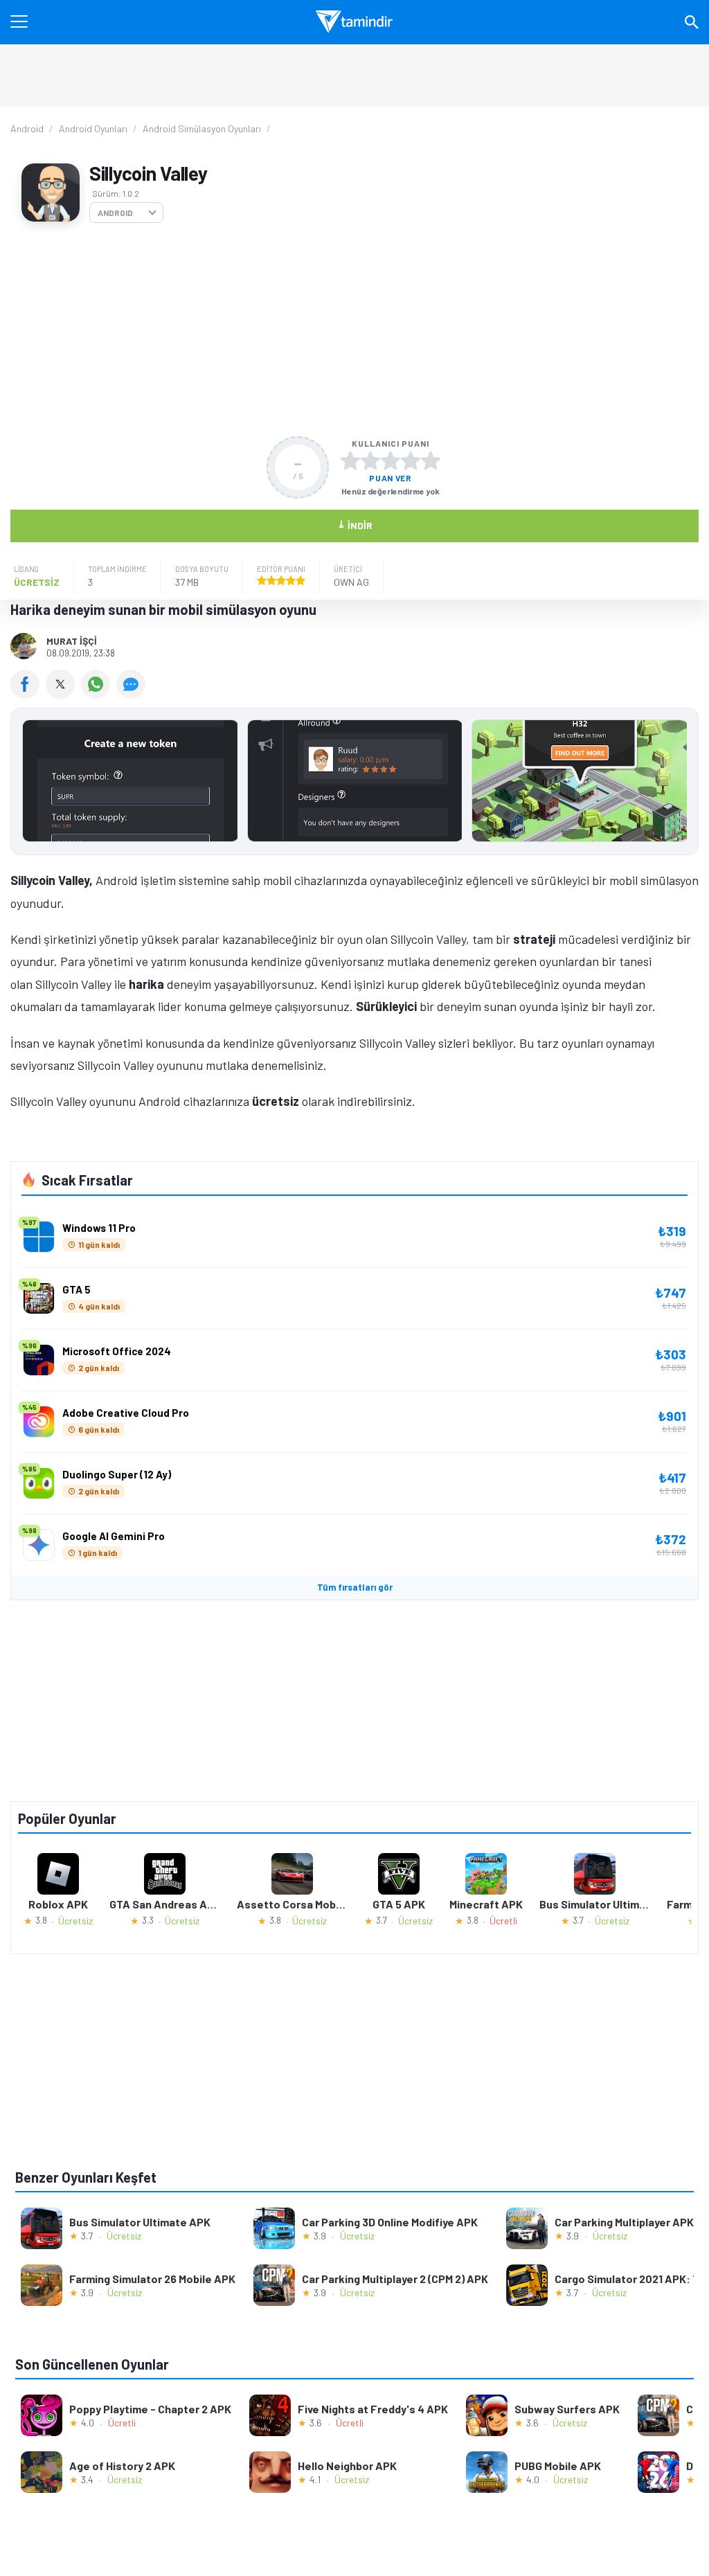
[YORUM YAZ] (133, 694)
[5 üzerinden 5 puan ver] (431, 460)
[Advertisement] (354, 330)
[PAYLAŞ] (28, 694)
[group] (354, 784)
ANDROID (115, 213)
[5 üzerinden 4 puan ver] (411, 460)
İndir (355, 525)
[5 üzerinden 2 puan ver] (370, 460)
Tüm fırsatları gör (355, 1587)
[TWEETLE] (63, 694)
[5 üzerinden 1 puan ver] (350, 460)
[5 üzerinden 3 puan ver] (391, 460)
